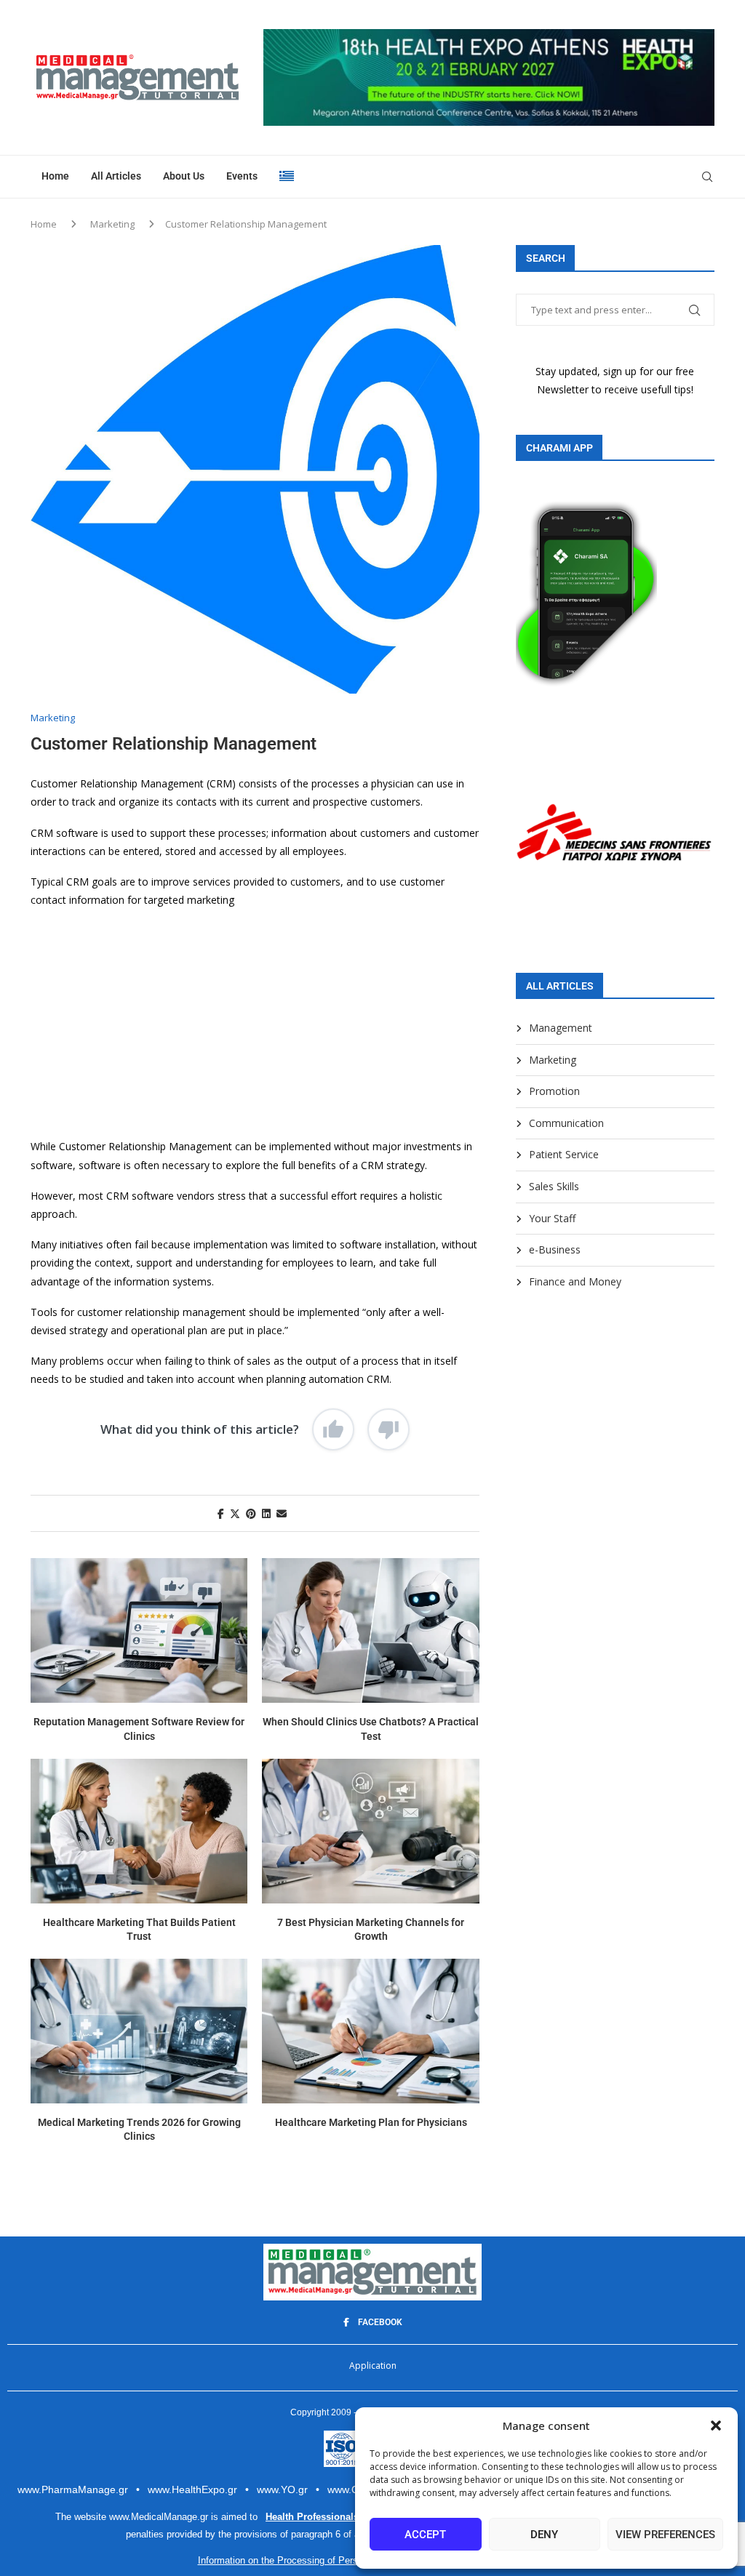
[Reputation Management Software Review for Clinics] (139, 1630)
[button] (716, 2425)
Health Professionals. (314, 2517)
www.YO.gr (282, 2489)
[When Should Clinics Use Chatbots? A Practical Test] (370, 1630)
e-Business (555, 1249)
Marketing (112, 224)
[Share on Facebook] (221, 1513)
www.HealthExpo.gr (192, 2489)
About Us (184, 176)
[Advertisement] (255, 1023)
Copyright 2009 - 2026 (336, 2412)
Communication (566, 1123)
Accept (425, 2535)
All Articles (116, 176)
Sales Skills (554, 1186)
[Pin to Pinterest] (251, 1513)
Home (55, 176)
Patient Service (564, 1154)
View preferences (665, 2535)
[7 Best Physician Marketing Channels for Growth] (370, 1831)
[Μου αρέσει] (333, 1429)
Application (373, 2366)
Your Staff (552, 1218)
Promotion (554, 1091)
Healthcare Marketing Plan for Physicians (371, 2122)
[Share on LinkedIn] (266, 1513)
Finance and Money (575, 1281)
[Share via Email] (282, 1513)
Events (242, 176)
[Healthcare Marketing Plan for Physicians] (370, 2031)
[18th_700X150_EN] (489, 36)
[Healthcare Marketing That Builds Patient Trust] (139, 1831)
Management (561, 1028)
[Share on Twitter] (235, 1513)
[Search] (707, 177)
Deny (544, 2535)
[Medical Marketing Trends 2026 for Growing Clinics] (139, 2031)
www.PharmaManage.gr (73, 2489)
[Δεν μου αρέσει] (389, 1429)
